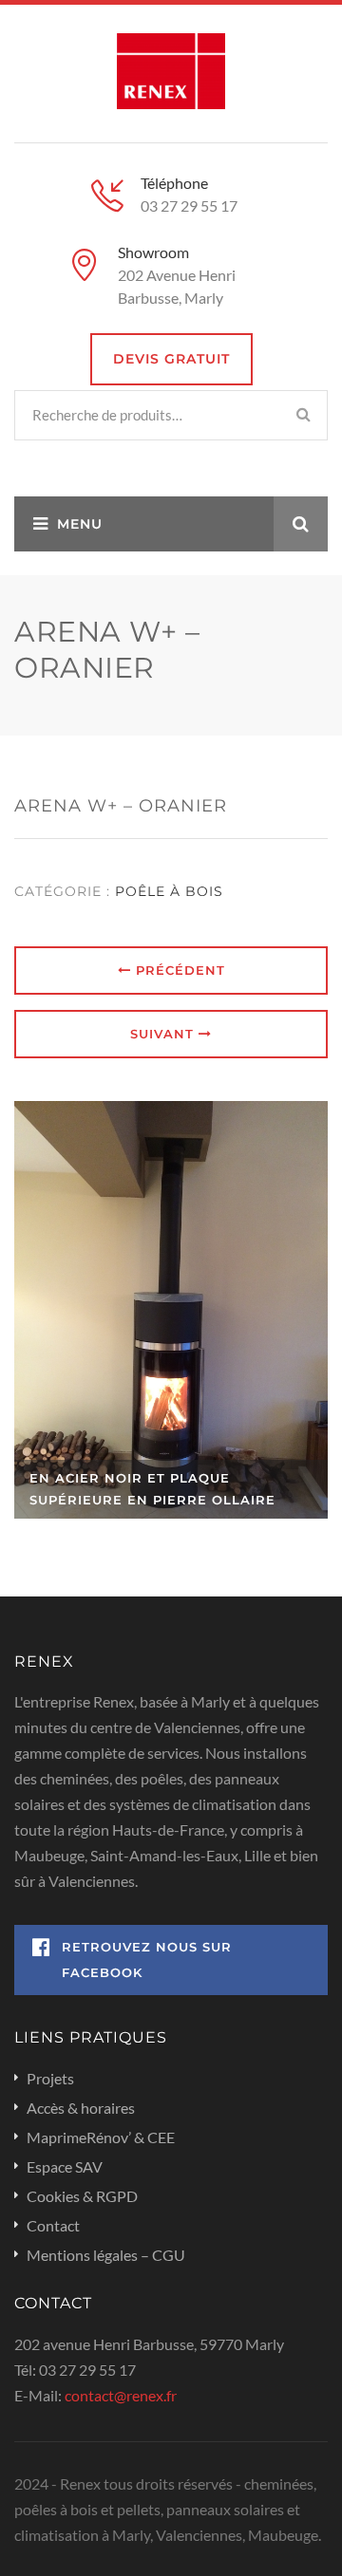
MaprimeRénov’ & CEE (101, 2137)
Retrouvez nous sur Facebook (147, 1960)
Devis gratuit (171, 359)
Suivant (164, 1034)
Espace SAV (65, 2166)
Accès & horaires (81, 2108)
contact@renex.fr (121, 2395)
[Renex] (171, 69)
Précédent (178, 970)
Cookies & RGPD (82, 2196)
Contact (53, 2225)
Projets (50, 2078)
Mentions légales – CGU (106, 2255)
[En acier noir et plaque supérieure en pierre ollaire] (171, 1310)
